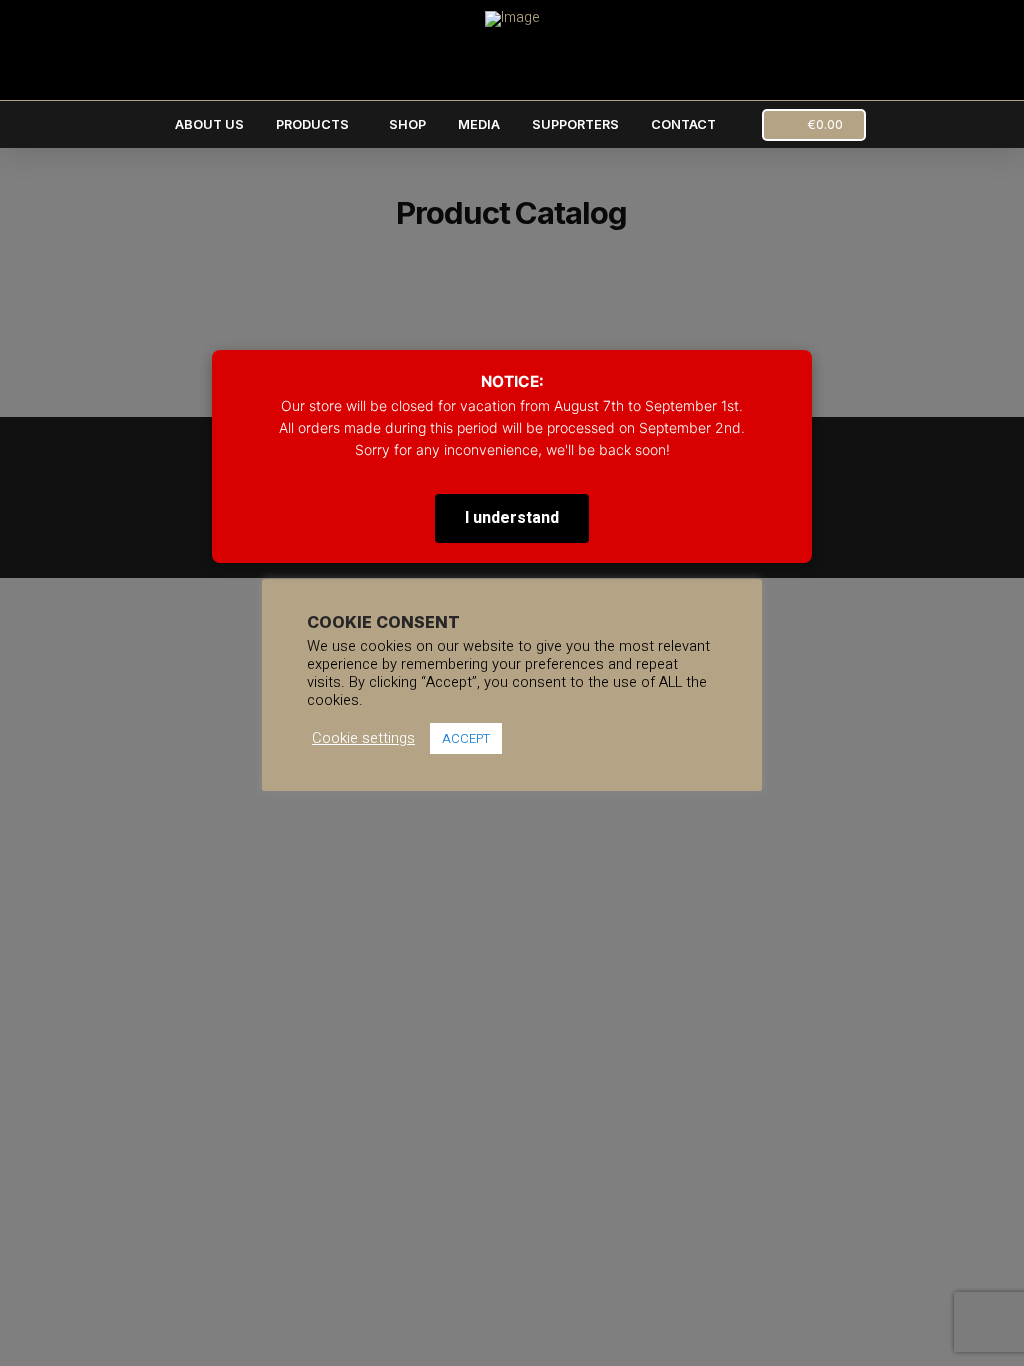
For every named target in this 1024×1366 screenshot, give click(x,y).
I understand (512, 518)
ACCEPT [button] (466, 738)
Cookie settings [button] (363, 739)
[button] (814, 125)
